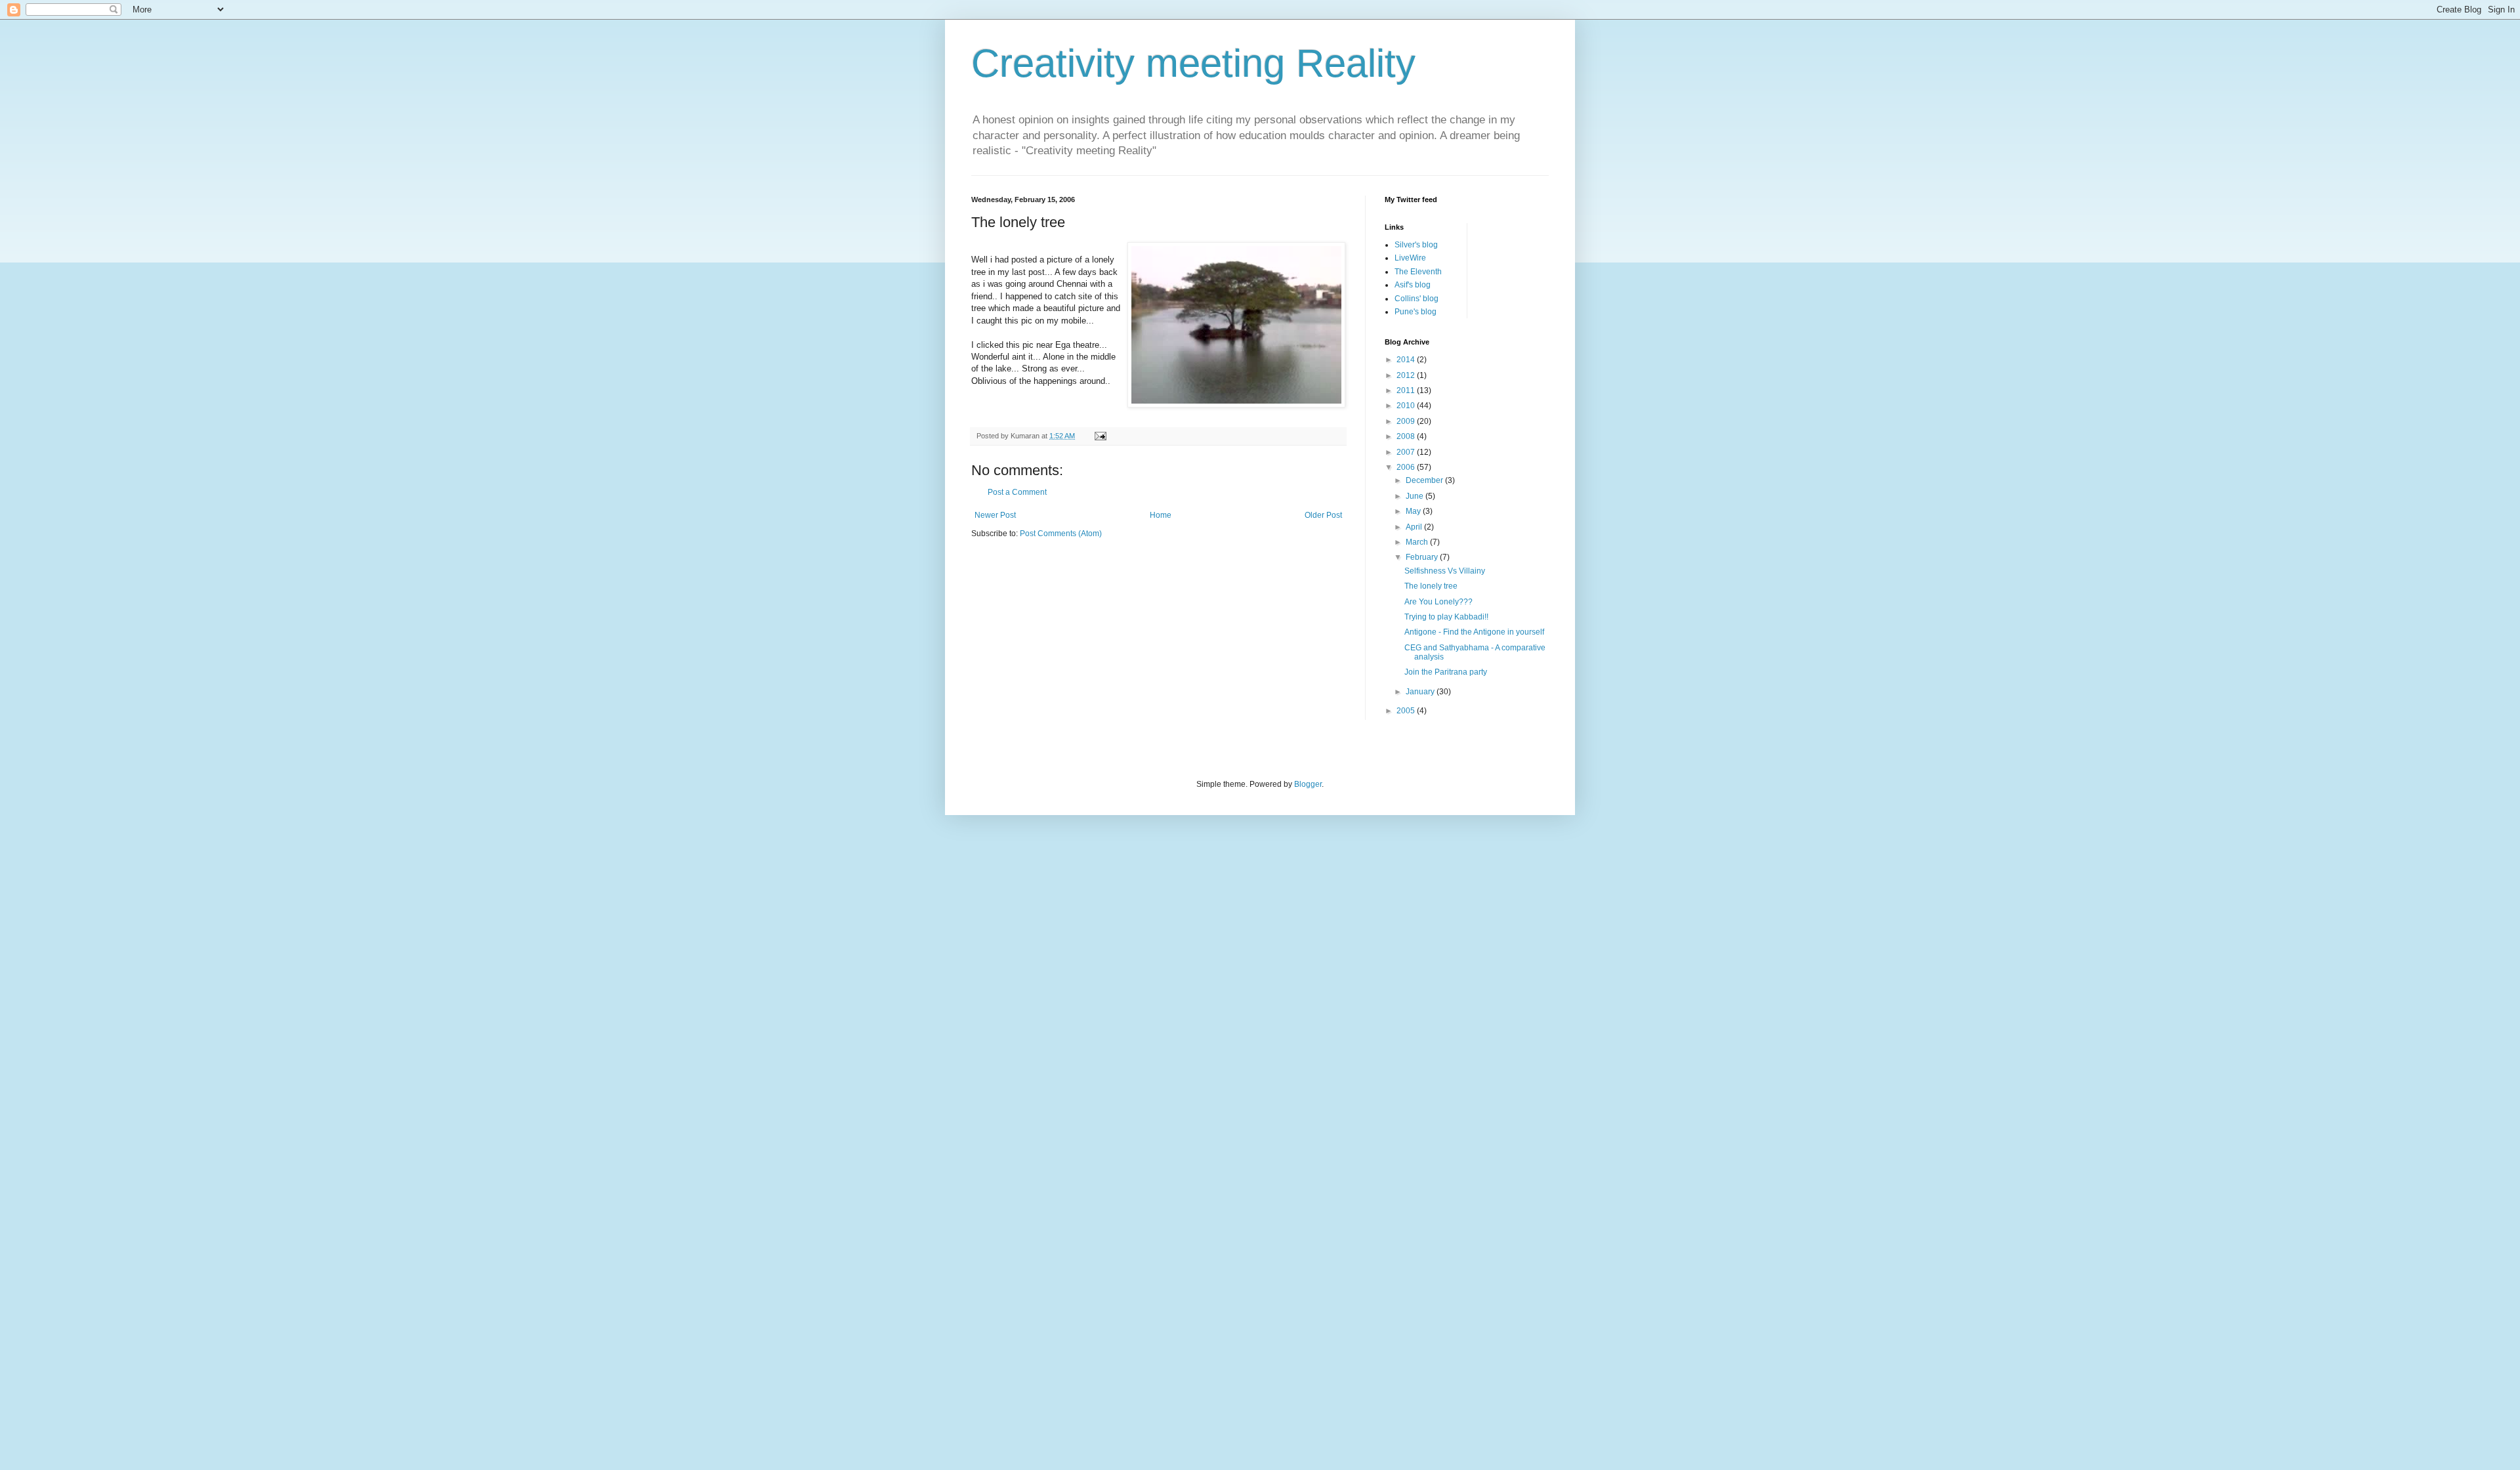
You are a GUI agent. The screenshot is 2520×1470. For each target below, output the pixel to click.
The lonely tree (1431, 586)
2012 (1407, 375)
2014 (1407, 360)
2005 (1407, 711)
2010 (1407, 406)
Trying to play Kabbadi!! (1446, 617)
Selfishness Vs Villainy (1445, 571)
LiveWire (1410, 258)
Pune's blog (1416, 312)
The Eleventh (1418, 272)
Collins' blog (1417, 299)
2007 (1407, 452)
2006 (1407, 467)
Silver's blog (1416, 245)
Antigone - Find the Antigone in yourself (1474, 632)
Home (1161, 515)
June (1416, 496)
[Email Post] (1100, 436)
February (1423, 557)
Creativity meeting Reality (1193, 63)
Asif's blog (1413, 285)
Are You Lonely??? (1438, 602)
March (1418, 542)
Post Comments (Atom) (1061, 534)
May (1414, 511)
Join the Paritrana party (1446, 672)
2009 (1407, 421)
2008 (1407, 436)
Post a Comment (1017, 492)
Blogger (1308, 784)
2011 (1407, 390)
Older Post (1323, 515)
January (1421, 692)
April (1415, 527)
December (1425, 480)
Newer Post (995, 515)
